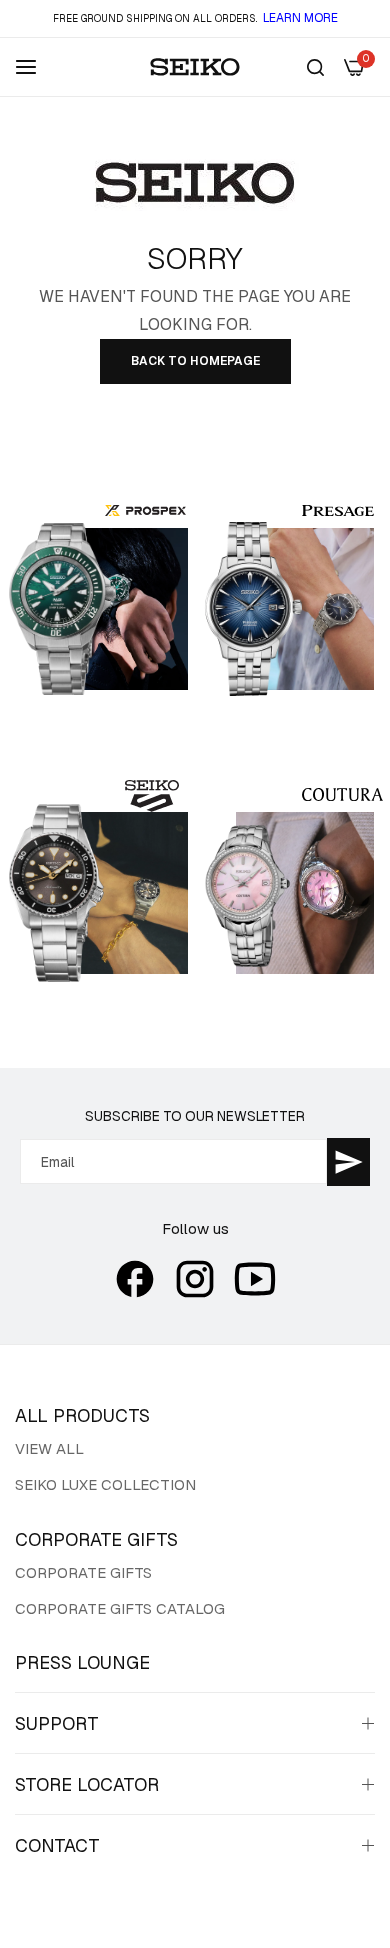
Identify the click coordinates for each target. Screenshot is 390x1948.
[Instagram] (195, 1279)
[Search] (315, 67)
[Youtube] (255, 1279)
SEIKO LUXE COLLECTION (105, 1484)
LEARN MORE (300, 18)
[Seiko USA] (195, 67)
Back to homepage (195, 361)
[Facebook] (135, 1279)
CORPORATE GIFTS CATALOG (120, 1608)
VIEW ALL (49, 1448)
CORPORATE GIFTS (83, 1572)
